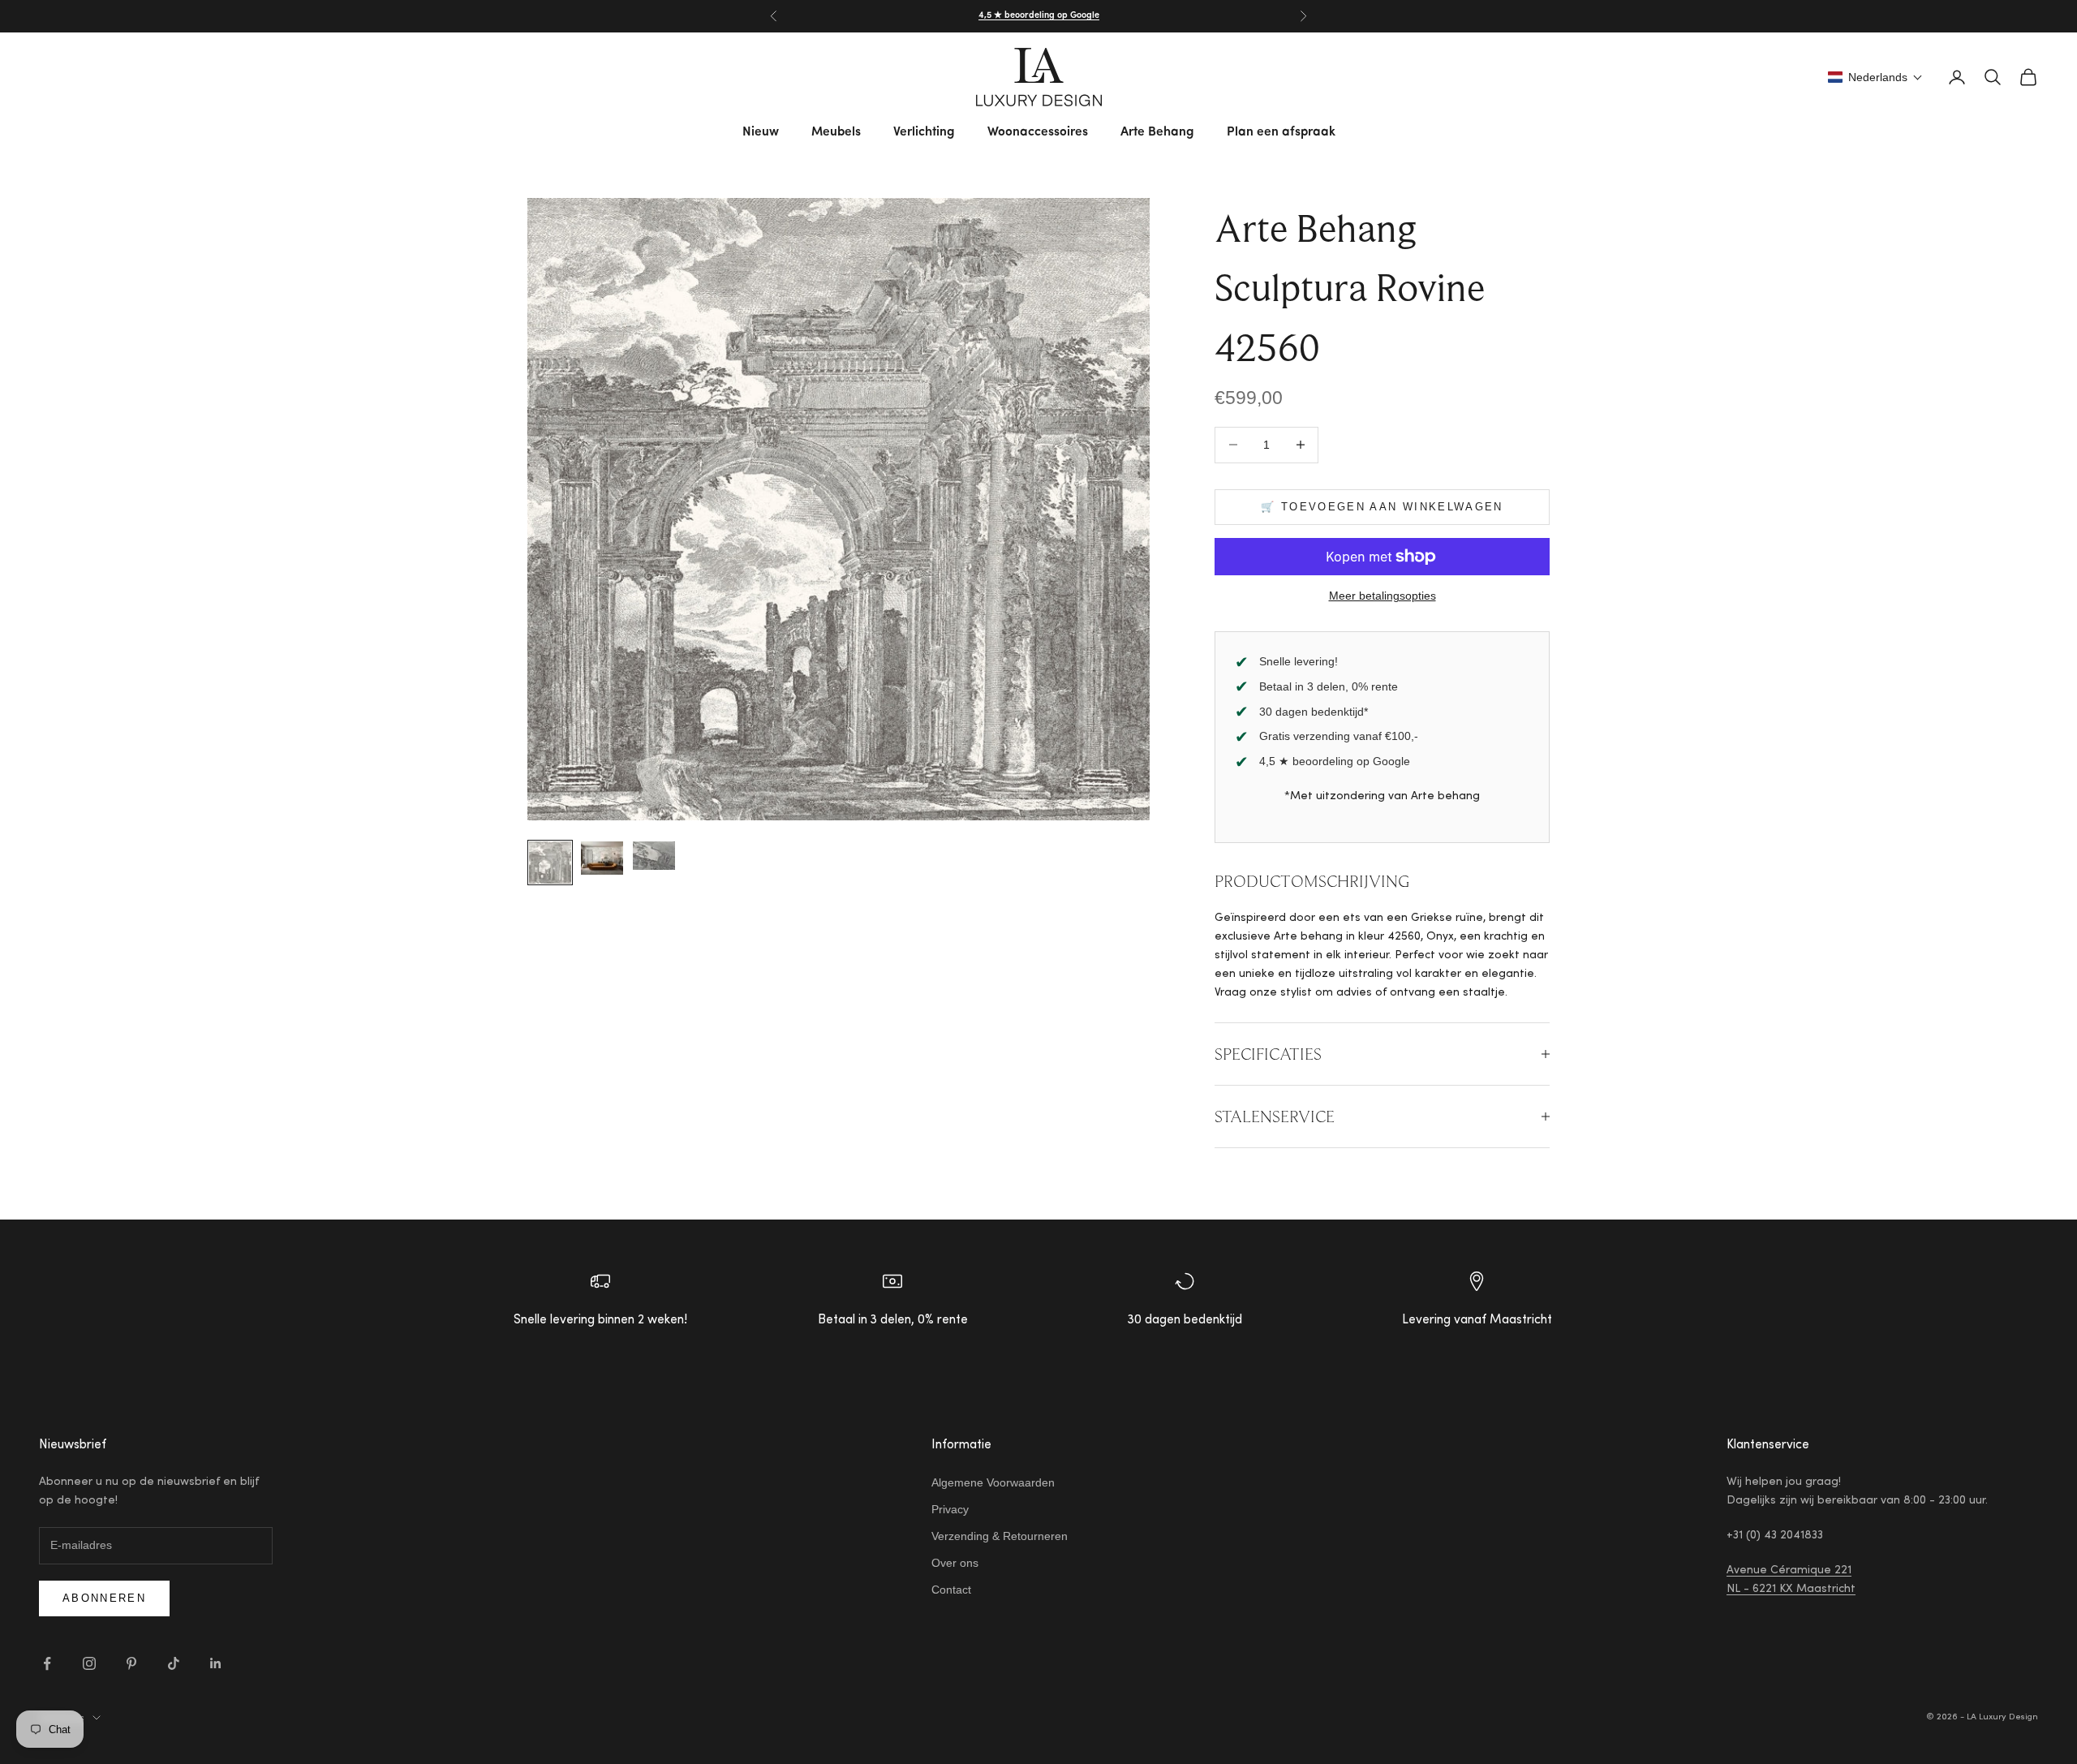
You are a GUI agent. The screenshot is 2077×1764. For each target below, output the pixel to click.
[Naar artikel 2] (602, 858)
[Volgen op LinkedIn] (216, 1663)
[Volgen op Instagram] (89, 1663)
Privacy (950, 1509)
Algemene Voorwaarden (993, 1482)
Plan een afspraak (1281, 132)
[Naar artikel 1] (550, 863)
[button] (1875, 77)
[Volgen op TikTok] (174, 1663)
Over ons (955, 1563)
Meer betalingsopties (1383, 596)
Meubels (836, 132)
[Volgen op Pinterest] (131, 1663)
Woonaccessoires (1038, 132)
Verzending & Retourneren (1000, 1536)
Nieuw (761, 132)
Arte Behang (1157, 132)
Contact (951, 1590)
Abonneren (104, 1598)
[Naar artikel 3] (654, 856)
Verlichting (924, 132)
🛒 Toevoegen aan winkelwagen (1382, 507)
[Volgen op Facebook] (47, 1663)
